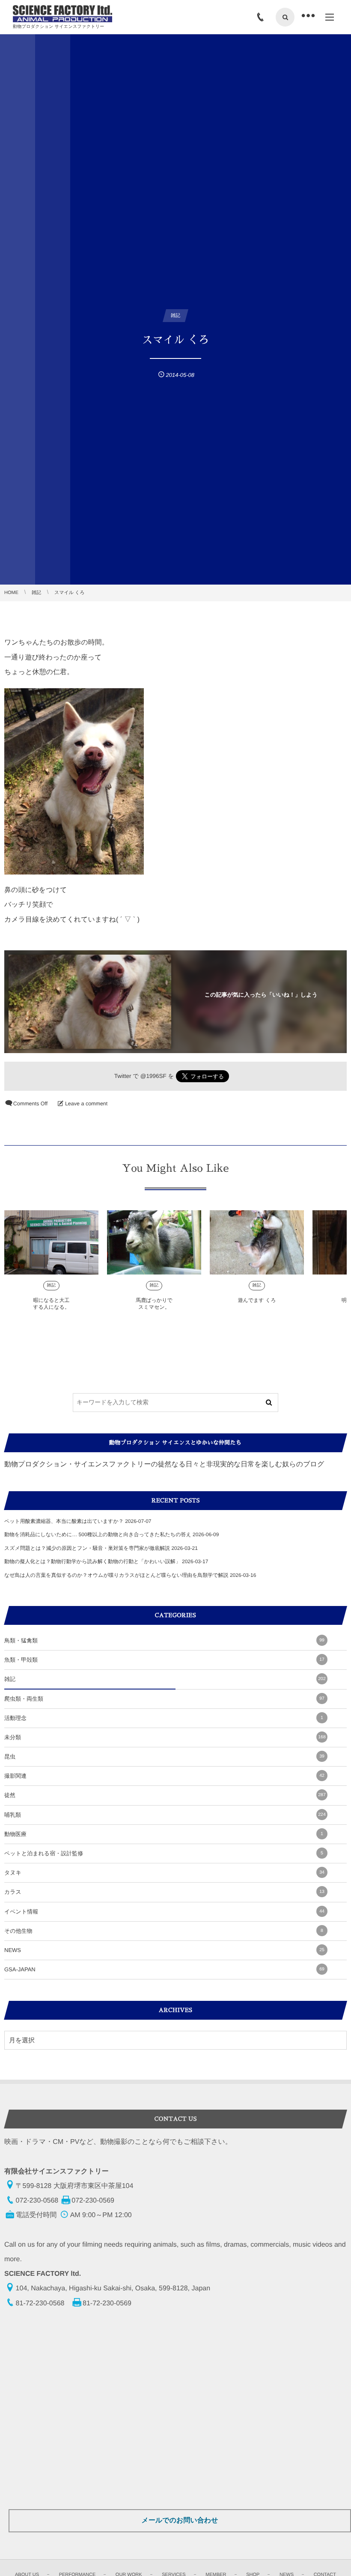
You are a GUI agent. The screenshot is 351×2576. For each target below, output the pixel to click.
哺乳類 (165, 1815)
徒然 (165, 1795)
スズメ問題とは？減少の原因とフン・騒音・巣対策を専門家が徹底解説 (87, 1548)
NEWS (164, 1950)
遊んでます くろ (257, 1300)
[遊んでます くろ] (257, 1242)
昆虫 (164, 1757)
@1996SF (153, 1076)
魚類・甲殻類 (164, 1660)
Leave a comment (86, 1104)
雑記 (52, 1285)
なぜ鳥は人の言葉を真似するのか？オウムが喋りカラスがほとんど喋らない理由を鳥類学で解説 (116, 1575)
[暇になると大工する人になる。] (51, 1242)
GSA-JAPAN (164, 1969)
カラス (164, 1892)
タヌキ (164, 1873)
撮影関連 (164, 1776)
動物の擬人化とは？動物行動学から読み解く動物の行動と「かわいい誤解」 (92, 1561)
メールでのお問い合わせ (180, 2521)
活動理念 (164, 1718)
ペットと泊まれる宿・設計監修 (164, 1853)
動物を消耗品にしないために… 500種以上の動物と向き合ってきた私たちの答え (98, 1534)
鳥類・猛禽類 (164, 1640)
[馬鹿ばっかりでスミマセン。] (154, 1242)
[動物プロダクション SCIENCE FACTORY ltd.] (62, 14)
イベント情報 (164, 1912)
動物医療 (164, 1834)
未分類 (165, 1737)
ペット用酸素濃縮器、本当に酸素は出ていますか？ (64, 1521)
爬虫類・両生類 (164, 1699)
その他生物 (164, 1931)
